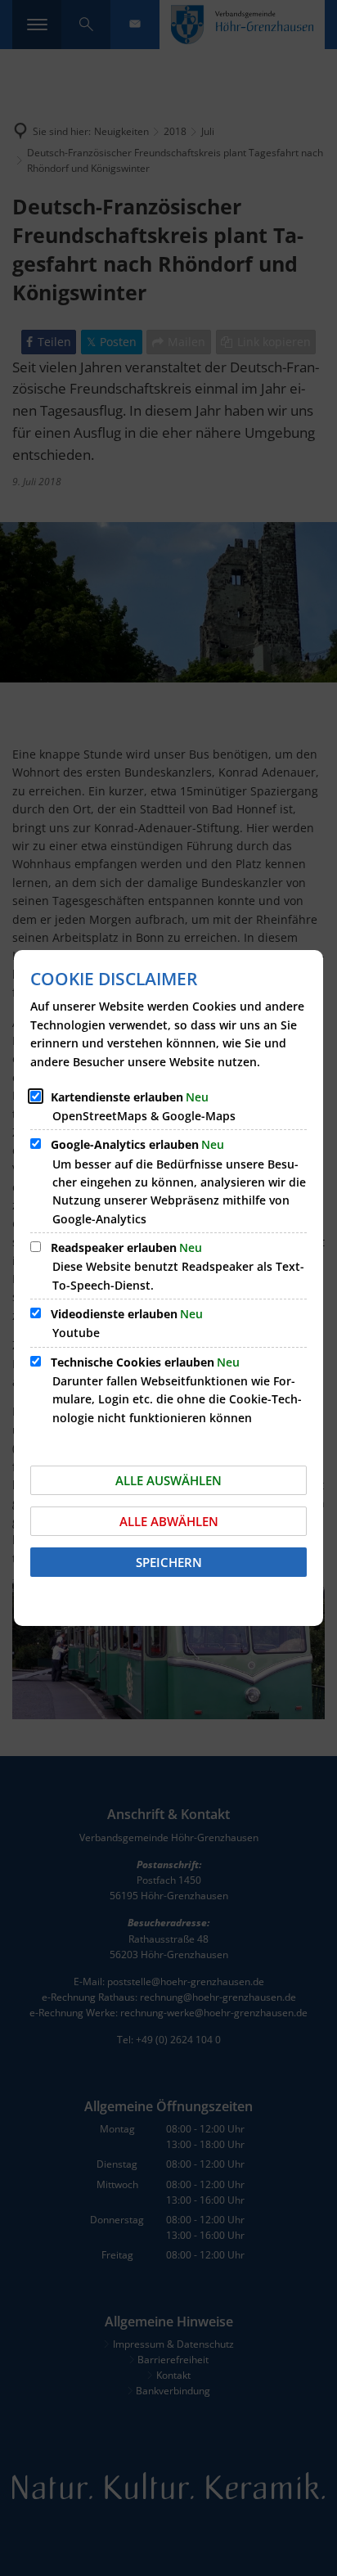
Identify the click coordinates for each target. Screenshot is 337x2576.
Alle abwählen (169, 1521)
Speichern (169, 1562)
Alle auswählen (168, 1480)
